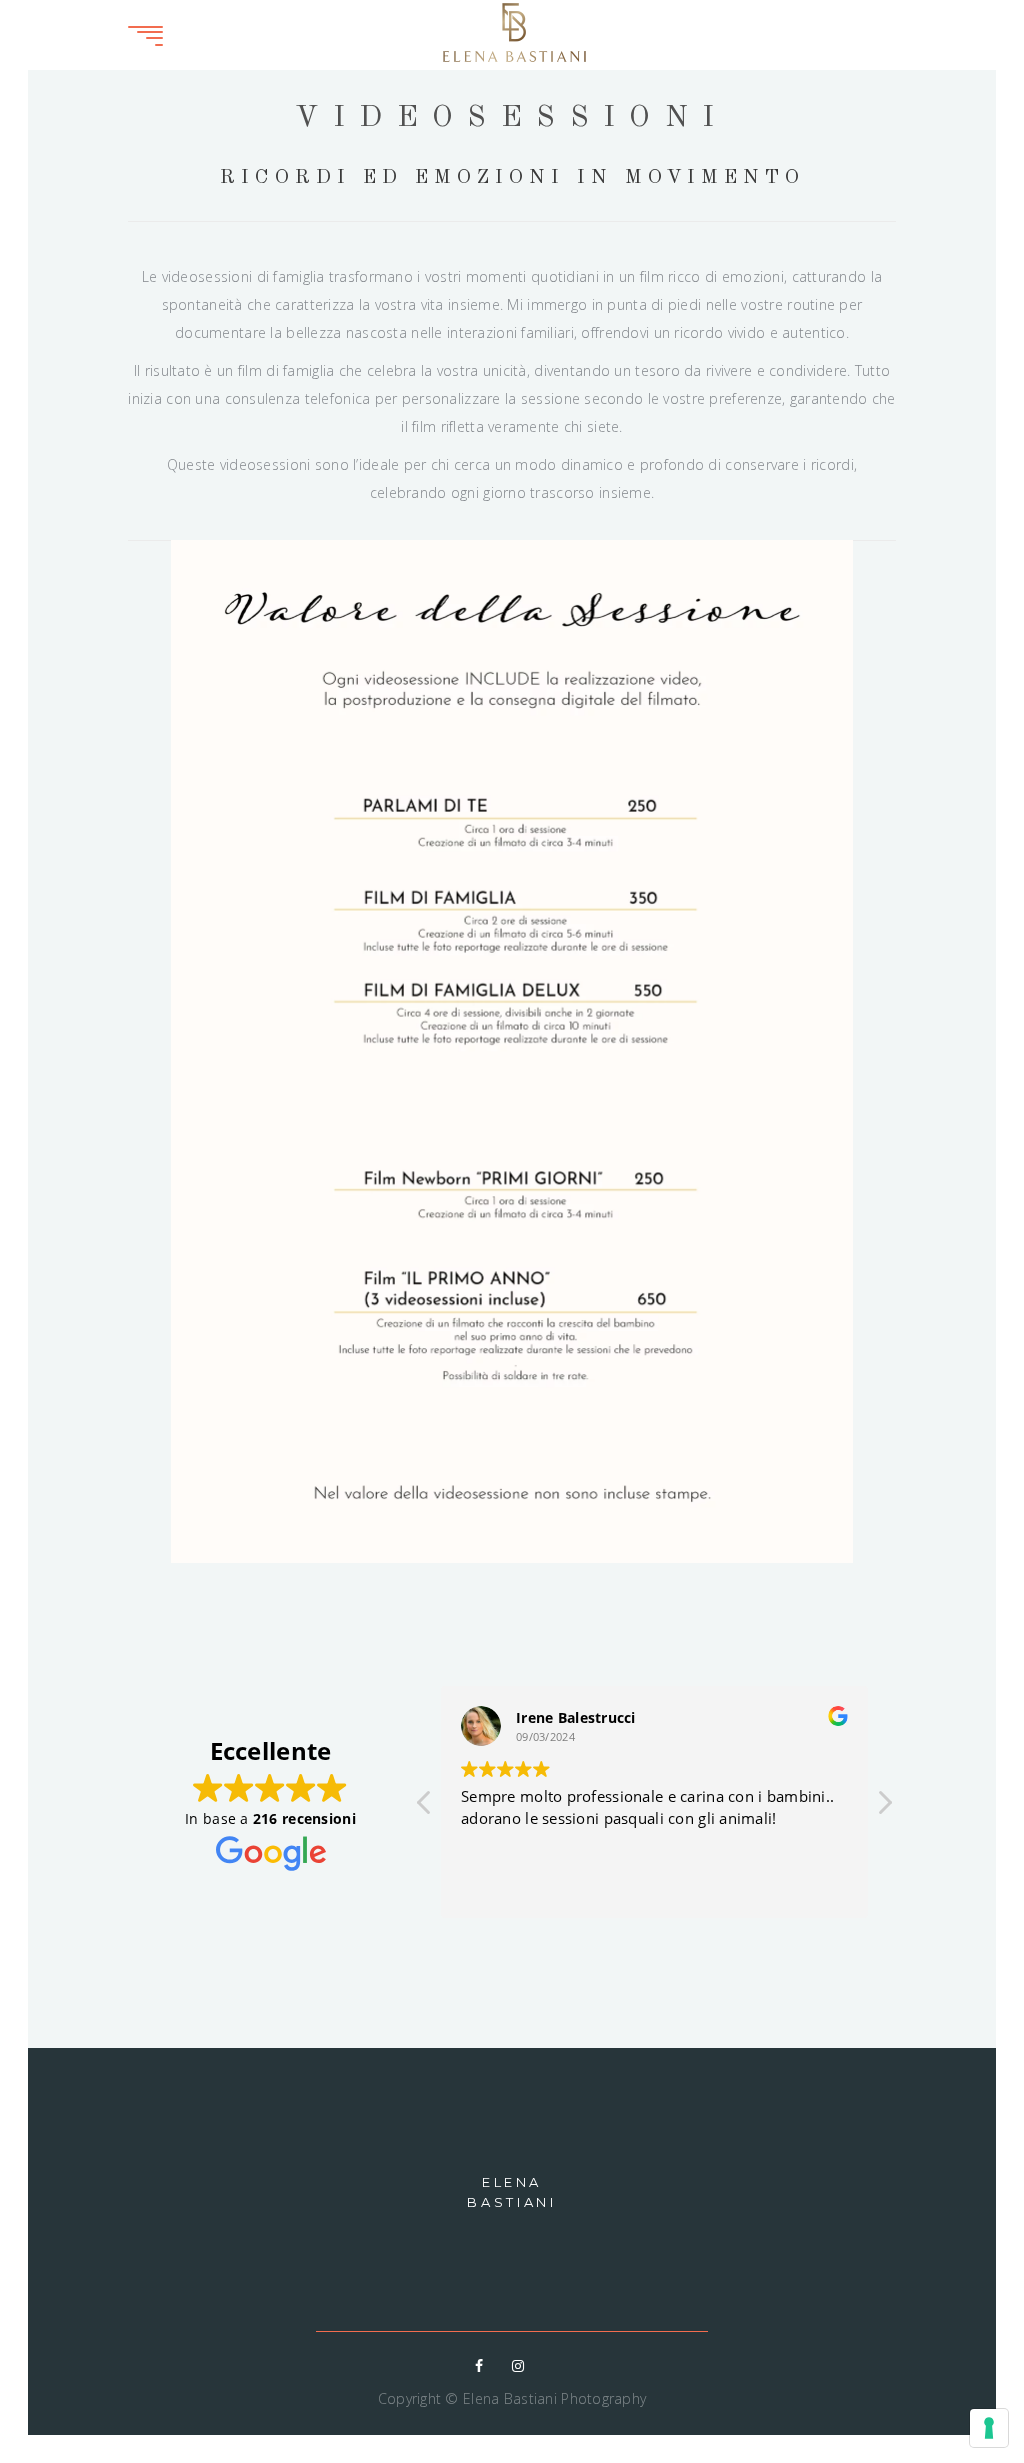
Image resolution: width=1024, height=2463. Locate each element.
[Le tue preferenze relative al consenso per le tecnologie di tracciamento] (989, 2428)
